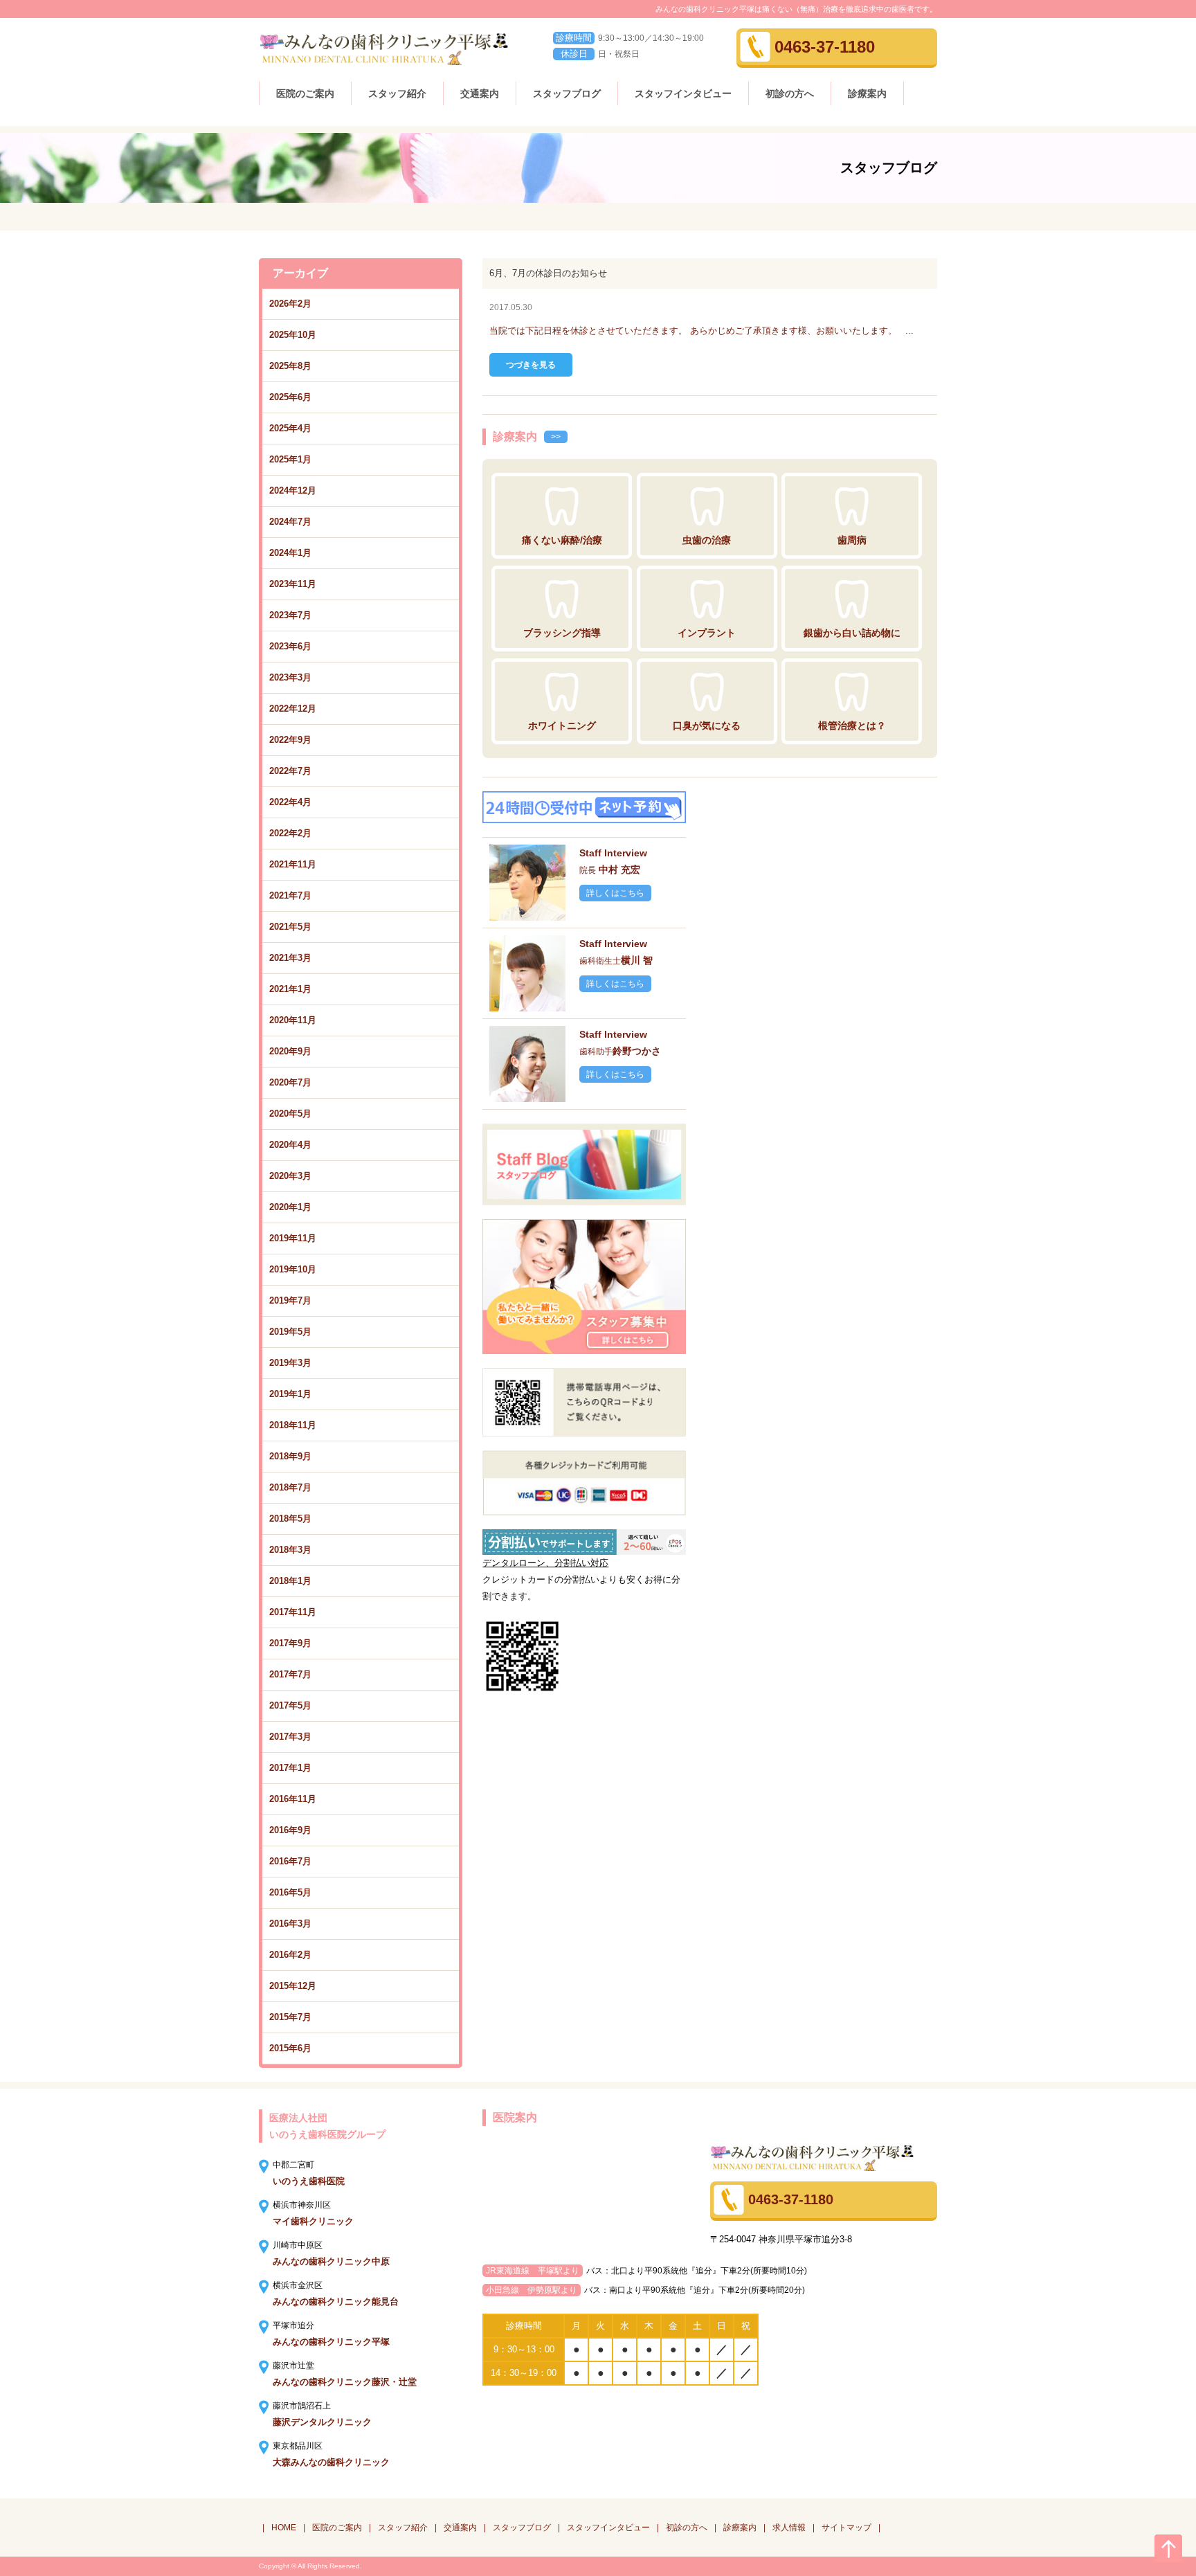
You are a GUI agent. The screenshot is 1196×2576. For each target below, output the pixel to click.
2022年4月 (290, 802)
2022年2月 (290, 833)
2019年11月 (293, 1238)
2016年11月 (293, 1799)
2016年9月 (290, 1830)
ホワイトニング (562, 726)
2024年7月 (290, 522)
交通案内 (480, 93)
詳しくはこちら (615, 893)
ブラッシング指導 (562, 633)
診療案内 (867, 93)
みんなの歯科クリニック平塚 (331, 2342)
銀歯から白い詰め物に (852, 633)
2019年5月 (290, 1332)
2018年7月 (290, 1487)
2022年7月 (290, 771)
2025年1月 (290, 459)
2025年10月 (293, 335)
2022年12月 (293, 709)
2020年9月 (290, 1051)
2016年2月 (290, 1955)
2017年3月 (290, 1737)
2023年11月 (293, 584)
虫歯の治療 (707, 540)
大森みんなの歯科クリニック (331, 2462)
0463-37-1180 (825, 47)
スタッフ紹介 (397, 93)
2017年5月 (290, 1705)
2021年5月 (290, 927)
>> (556, 437)
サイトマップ (846, 2528)
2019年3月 (290, 1363)
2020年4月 (290, 1145)
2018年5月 (290, 1519)
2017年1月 (290, 1768)
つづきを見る (531, 365)
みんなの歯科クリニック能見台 (336, 2302)
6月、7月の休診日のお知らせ (548, 273)
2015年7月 (290, 2017)
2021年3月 (290, 958)
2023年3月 (290, 677)
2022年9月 (290, 740)
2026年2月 (290, 304)
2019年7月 (290, 1300)
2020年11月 (293, 1020)
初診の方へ (790, 93)
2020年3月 (290, 1176)
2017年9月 (290, 1643)
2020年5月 (290, 1114)
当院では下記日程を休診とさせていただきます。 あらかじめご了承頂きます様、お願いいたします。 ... (701, 331)
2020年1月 (290, 1207)
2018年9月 (290, 1456)
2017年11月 (293, 1612)
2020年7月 (290, 1082)
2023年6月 (290, 646)
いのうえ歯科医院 (309, 2181)
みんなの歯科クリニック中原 (331, 2261)
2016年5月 (290, 1892)
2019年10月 (293, 1269)
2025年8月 (290, 366)
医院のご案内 (305, 93)
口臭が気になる (707, 726)
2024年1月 (290, 553)
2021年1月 (290, 989)
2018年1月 (290, 1581)
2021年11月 (293, 864)
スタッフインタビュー (683, 93)
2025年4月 (290, 428)
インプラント (707, 633)
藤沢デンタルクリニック (322, 2422)
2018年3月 (290, 1550)
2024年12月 (293, 490)
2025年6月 (290, 397)
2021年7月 (290, 895)
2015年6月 (290, 2048)
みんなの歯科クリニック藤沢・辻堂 (345, 2382)
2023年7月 (290, 615)
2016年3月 (290, 1924)
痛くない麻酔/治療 (562, 540)
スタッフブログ (567, 93)
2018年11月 (293, 1425)
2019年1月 (290, 1394)
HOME (284, 2528)
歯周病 (852, 540)
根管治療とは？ (852, 726)
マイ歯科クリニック (313, 2221)
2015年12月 (293, 1986)
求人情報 (789, 2528)
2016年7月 (290, 1861)
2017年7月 (290, 1674)
